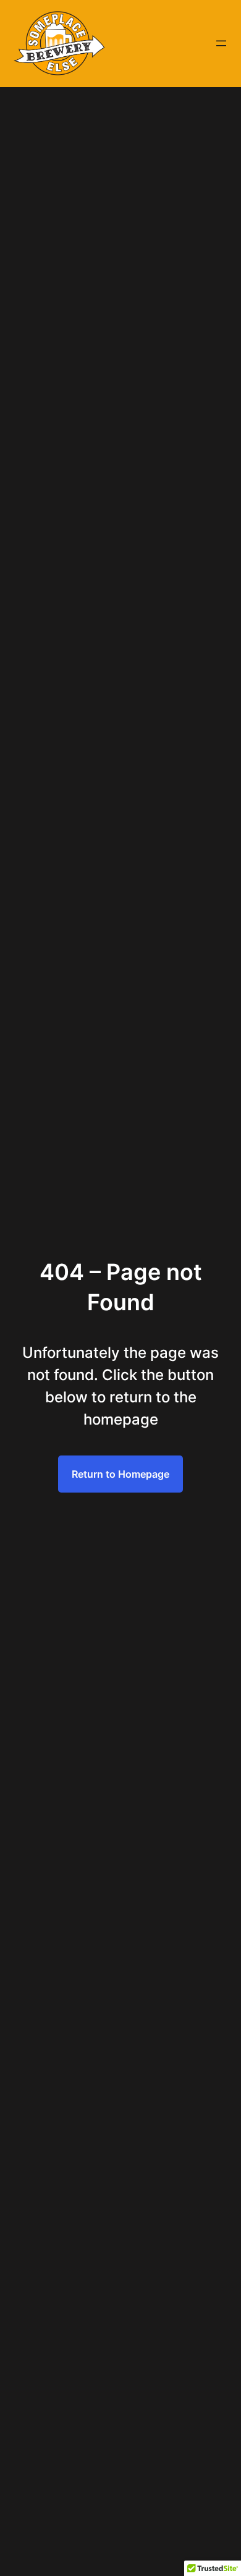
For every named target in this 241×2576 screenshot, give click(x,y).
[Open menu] (221, 43)
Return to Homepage (120, 1474)
